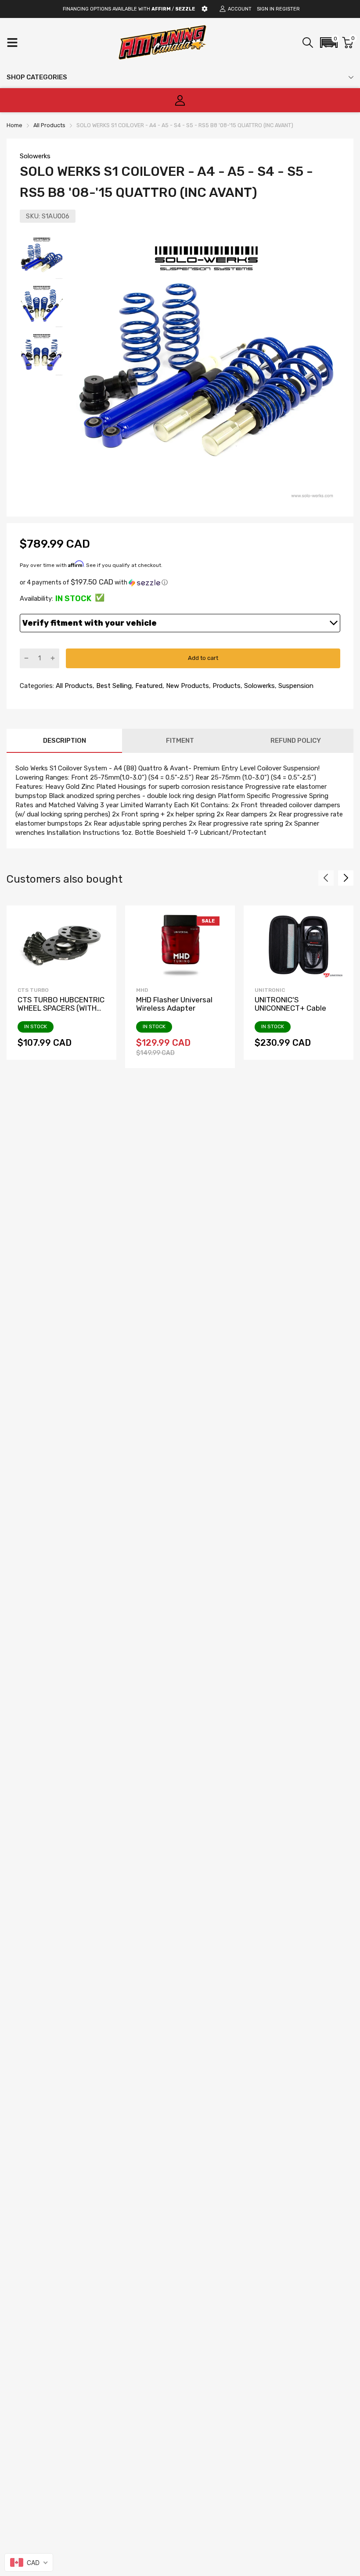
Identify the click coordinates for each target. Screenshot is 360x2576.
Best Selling (113, 686)
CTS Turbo (33, 990)
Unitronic (270, 990)
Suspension (295, 686)
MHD (142, 990)
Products (226, 686)
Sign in (266, 9)
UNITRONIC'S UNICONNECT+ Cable (290, 1004)
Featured (148, 686)
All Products (73, 686)
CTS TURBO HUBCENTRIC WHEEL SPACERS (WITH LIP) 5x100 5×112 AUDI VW (61, 1008)
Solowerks (35, 156)
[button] (329, 43)
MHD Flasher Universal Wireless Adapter (174, 1004)
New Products (187, 686)
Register (288, 9)
